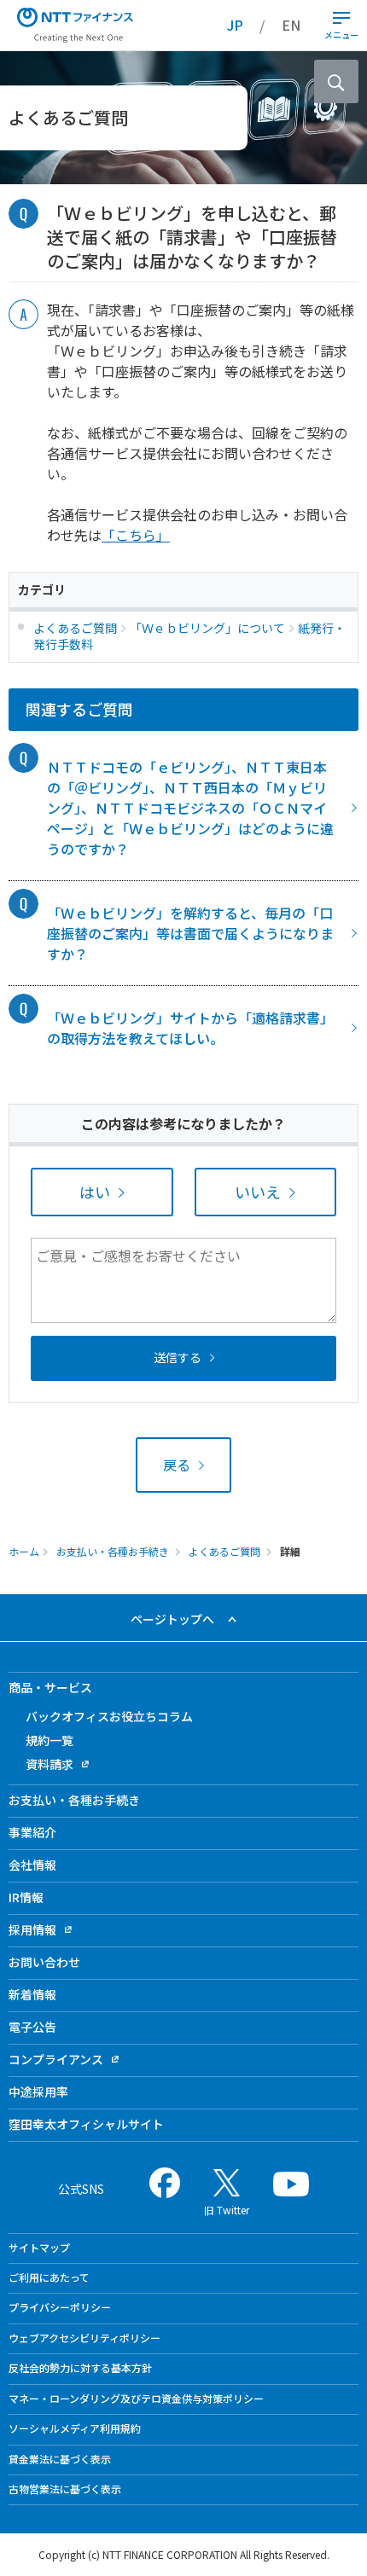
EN (291, 25)
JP (235, 25)
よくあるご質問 (224, 1551)
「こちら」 (136, 535)
